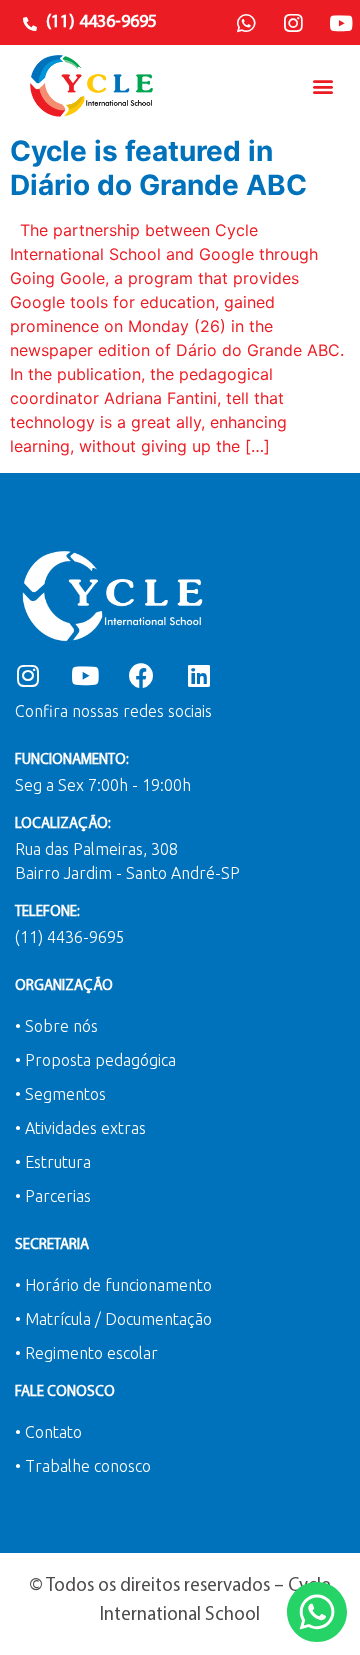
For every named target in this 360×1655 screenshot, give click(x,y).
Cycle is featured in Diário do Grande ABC (158, 168)
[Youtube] (341, 24)
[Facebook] (141, 675)
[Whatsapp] (246, 24)
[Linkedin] (198, 675)
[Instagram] (293, 24)
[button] (323, 85)
